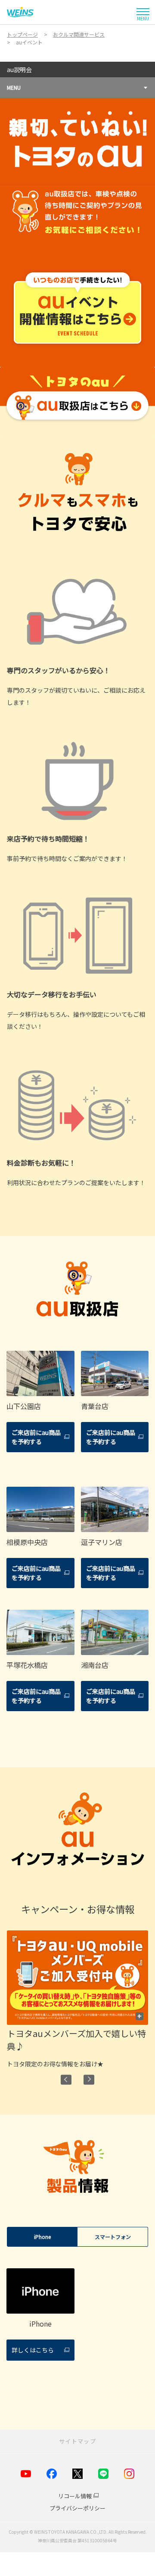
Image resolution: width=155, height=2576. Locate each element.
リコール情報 (75, 2496)
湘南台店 (95, 1665)
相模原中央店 (27, 1542)
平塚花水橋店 (27, 1665)
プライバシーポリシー (77, 2508)
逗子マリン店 (102, 1542)
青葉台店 (95, 1406)
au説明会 (19, 69)
